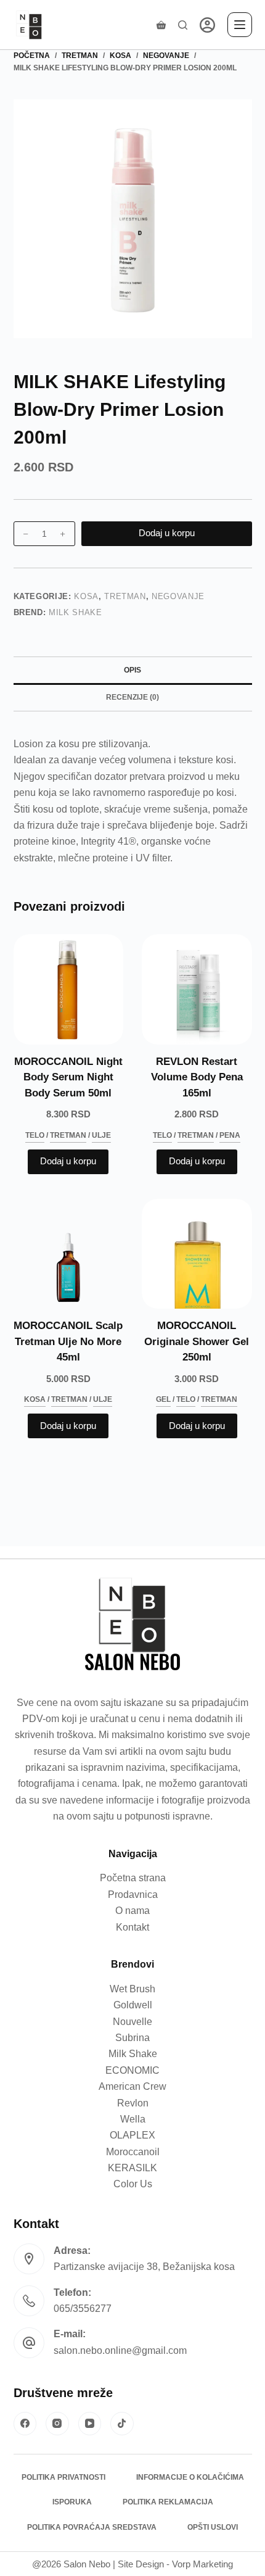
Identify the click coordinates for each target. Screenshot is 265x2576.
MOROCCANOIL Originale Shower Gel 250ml (197, 1341)
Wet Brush (132, 1989)
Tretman (125, 596)
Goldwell (133, 2005)
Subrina (132, 2038)
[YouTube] (90, 2424)
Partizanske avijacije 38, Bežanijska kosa (144, 2267)
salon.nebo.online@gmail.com (120, 2350)
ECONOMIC (132, 2070)
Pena (230, 1135)
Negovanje (178, 596)
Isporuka (72, 2502)
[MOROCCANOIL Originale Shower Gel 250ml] (197, 1254)
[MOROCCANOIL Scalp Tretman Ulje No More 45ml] (69, 1254)
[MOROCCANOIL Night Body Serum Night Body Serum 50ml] (69, 989)
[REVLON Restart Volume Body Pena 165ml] (197, 989)
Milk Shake (75, 612)
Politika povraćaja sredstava (92, 2527)
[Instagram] (57, 2424)
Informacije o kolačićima (190, 2477)
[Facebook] (25, 2424)
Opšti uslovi (213, 2527)
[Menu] (240, 25)
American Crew (132, 2086)
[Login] (207, 25)
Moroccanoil (133, 2152)
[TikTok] (122, 2424)
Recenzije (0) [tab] (132, 697)
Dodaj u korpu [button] (68, 1161)
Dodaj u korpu (167, 533)
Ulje (101, 1135)
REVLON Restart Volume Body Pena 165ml (197, 1077)
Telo (35, 1135)
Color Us (133, 2184)
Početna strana (133, 1878)
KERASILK (132, 2168)
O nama (132, 1911)
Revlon (133, 2103)
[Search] (183, 25)
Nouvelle (132, 2022)
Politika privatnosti (63, 2477)
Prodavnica (133, 1895)
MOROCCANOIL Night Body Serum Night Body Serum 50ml (68, 1077)
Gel (163, 1399)
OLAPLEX (132, 2135)
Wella (133, 2119)
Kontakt (132, 1927)
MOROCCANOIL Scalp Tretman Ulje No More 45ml (68, 1341)
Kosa (86, 596)
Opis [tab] (132, 670)
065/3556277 (83, 2309)
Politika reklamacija (168, 2502)
